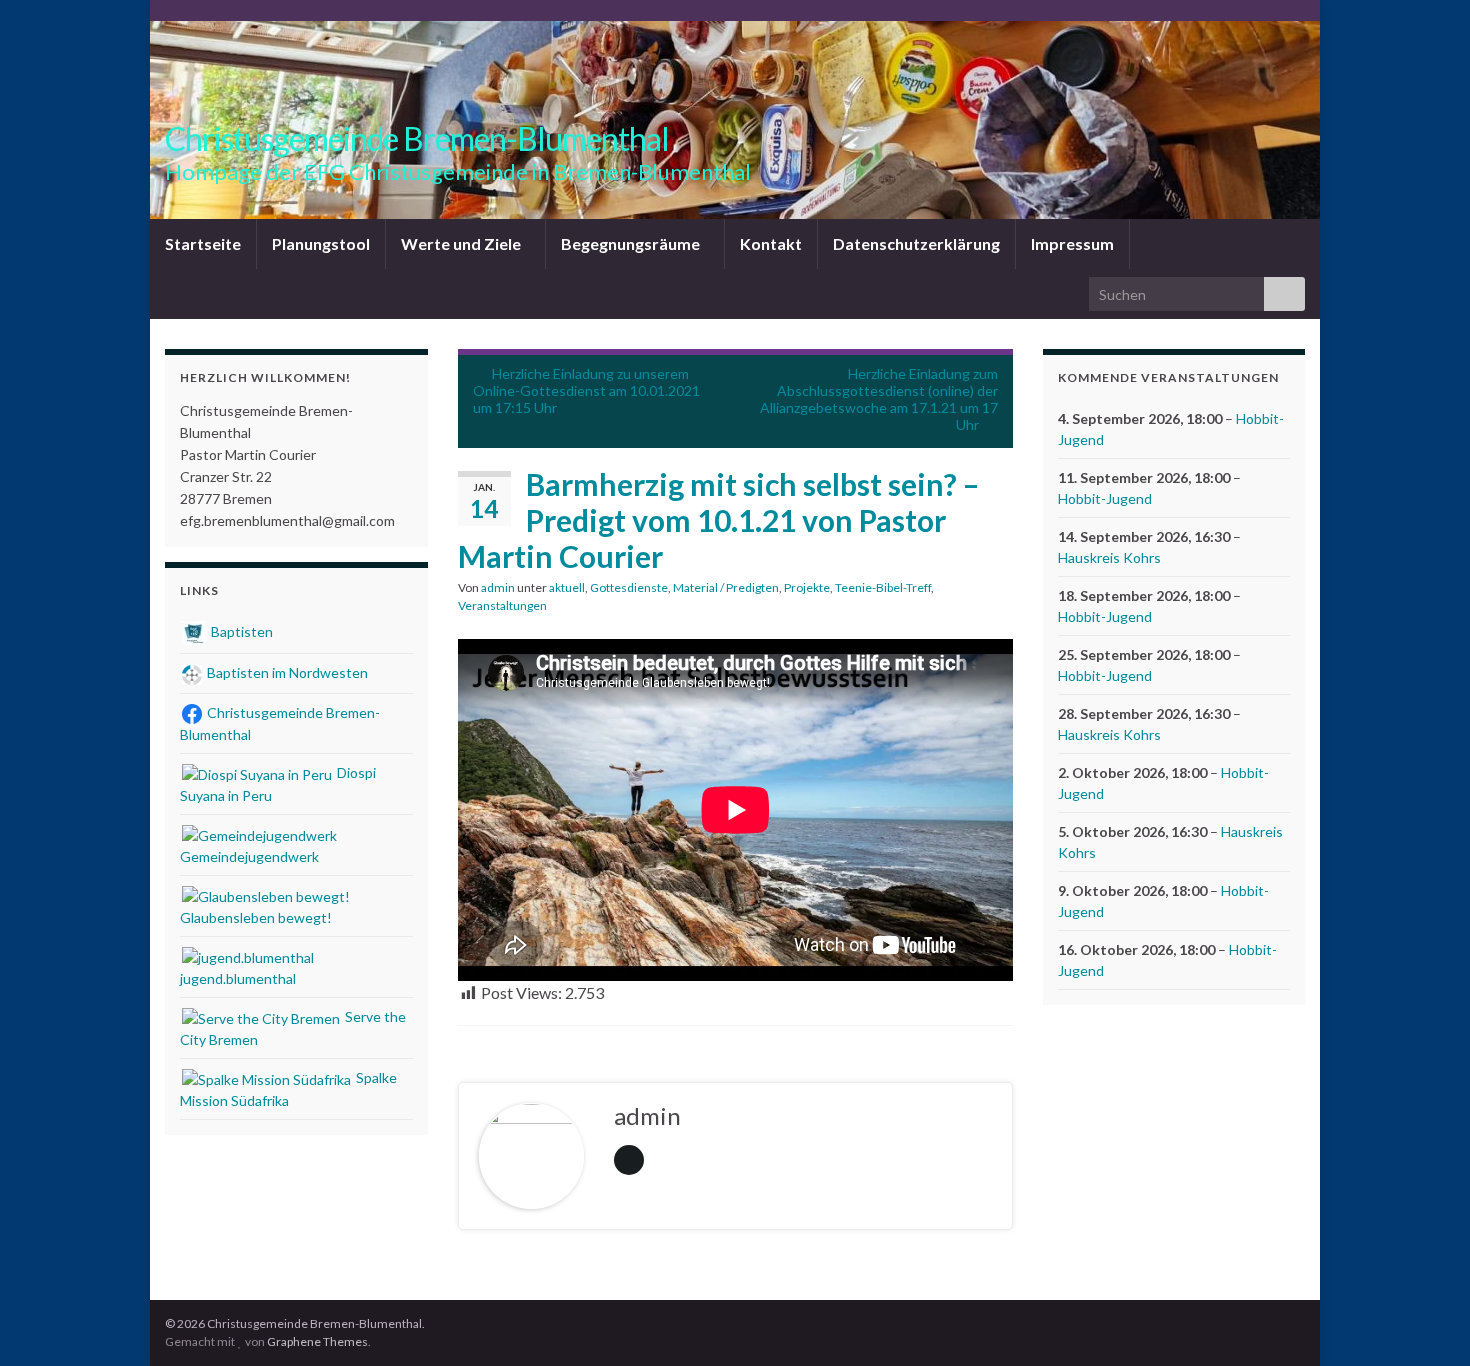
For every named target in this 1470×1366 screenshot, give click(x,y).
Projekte (807, 587)
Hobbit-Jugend (1105, 498)
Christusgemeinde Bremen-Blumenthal (417, 138)
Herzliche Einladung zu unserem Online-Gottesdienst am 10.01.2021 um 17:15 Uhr (586, 390)
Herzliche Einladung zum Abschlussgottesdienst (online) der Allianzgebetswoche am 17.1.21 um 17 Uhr (879, 399)
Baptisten (240, 631)
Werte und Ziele (462, 243)
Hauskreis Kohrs (1109, 557)
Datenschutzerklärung (916, 243)
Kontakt (771, 243)
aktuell (567, 587)
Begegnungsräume (632, 243)
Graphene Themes (317, 1341)
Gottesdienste (629, 587)
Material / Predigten (726, 587)
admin (498, 587)
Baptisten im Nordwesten (286, 672)
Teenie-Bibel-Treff (883, 587)
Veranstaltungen (502, 605)
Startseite (203, 243)
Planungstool (321, 243)
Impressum (1072, 243)
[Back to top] (1425, 1321)
